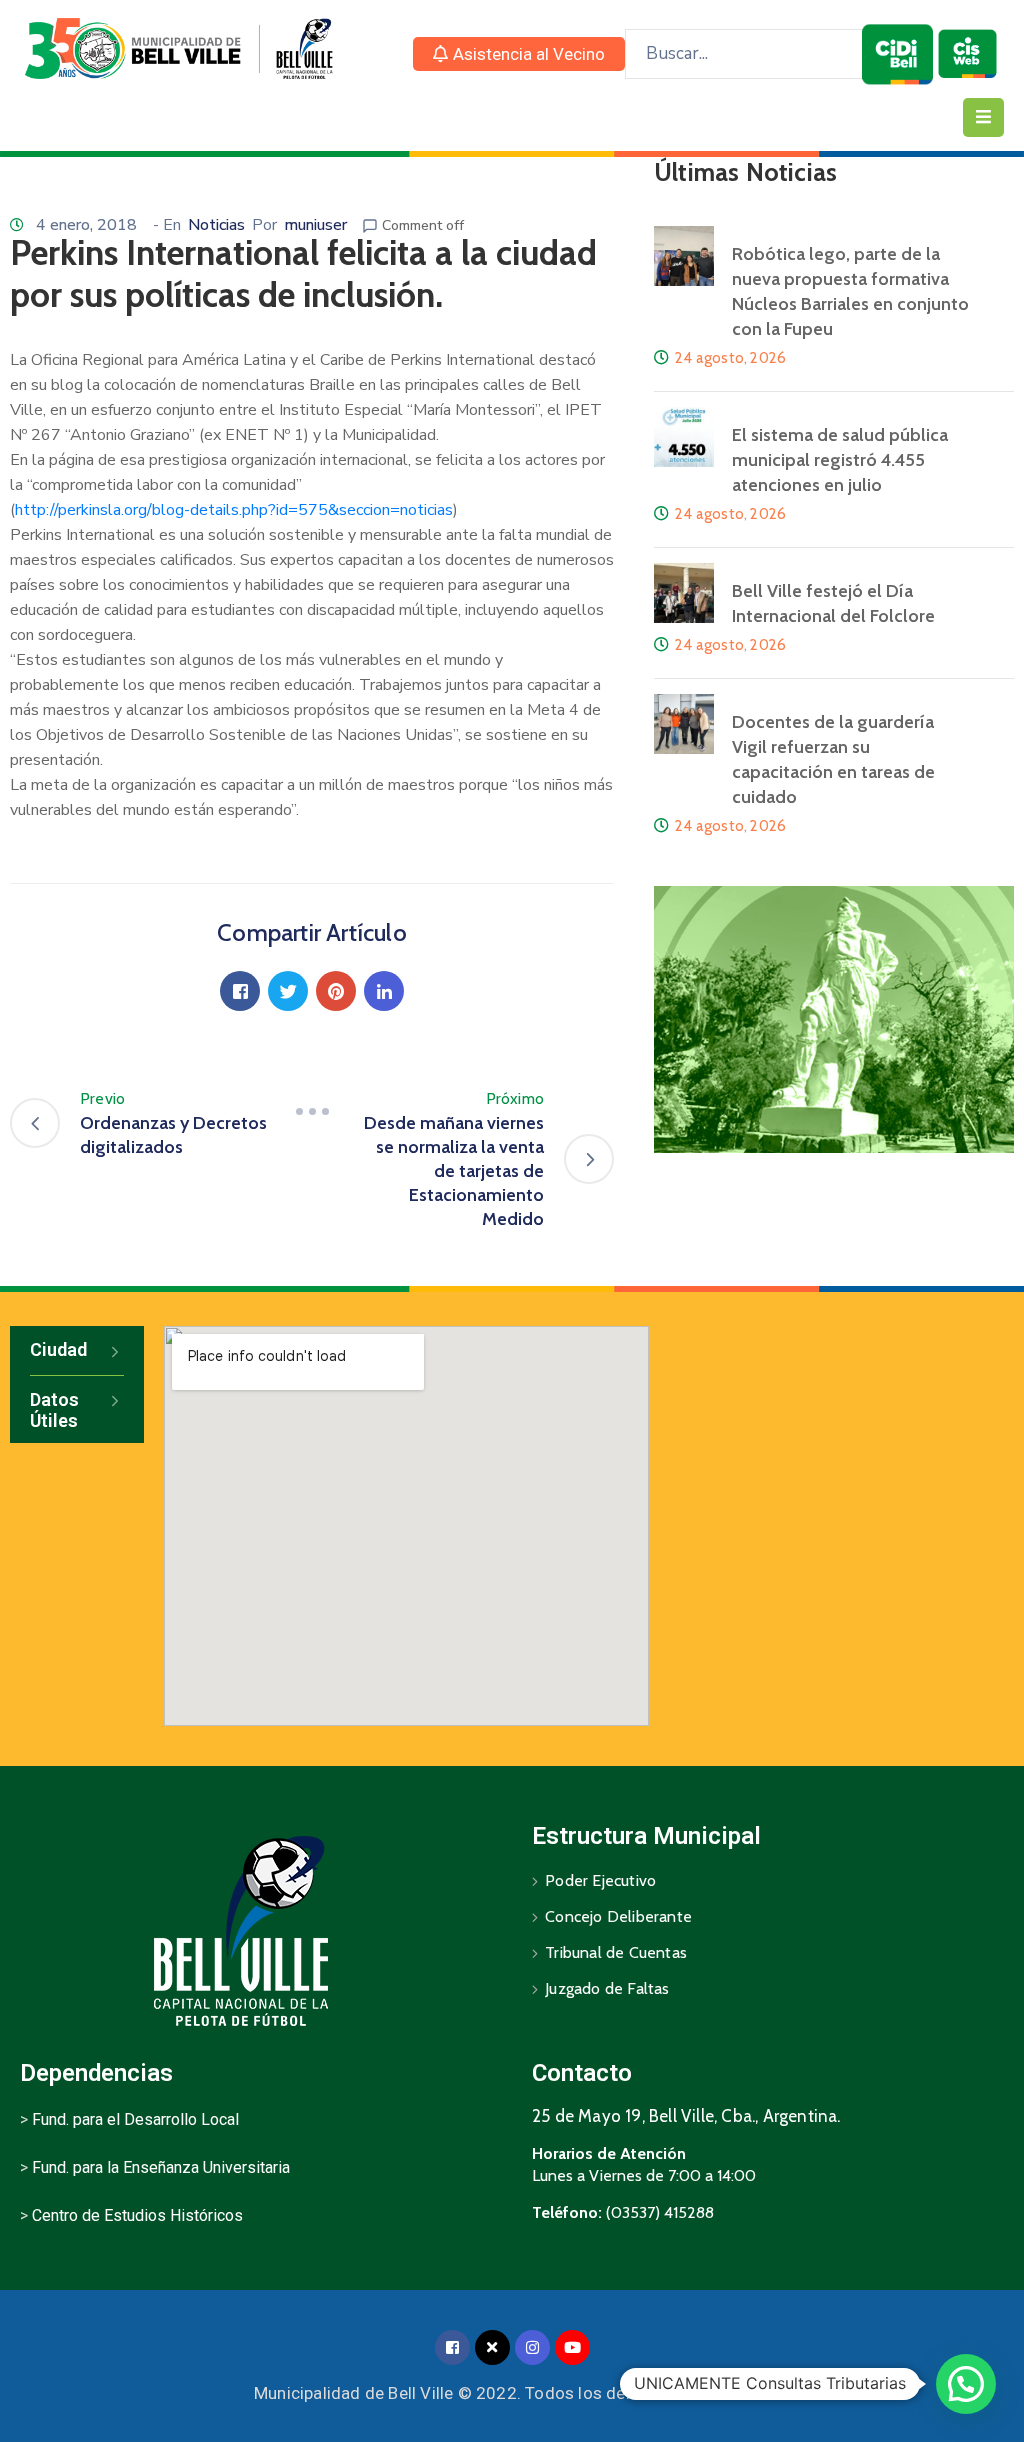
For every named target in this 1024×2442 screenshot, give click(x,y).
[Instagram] (532, 2347)
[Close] (492, 2347)
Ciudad (58, 1349)
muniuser (315, 225)
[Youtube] (572, 2347)
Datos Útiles (54, 1410)
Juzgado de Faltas (607, 1988)
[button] (519, 54)
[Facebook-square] (452, 2347)
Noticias (216, 225)
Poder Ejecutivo (600, 1880)
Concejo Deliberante (618, 1916)
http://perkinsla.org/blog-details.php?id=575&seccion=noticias (234, 510)
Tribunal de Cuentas (616, 1952)
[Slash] (312, 1111)
